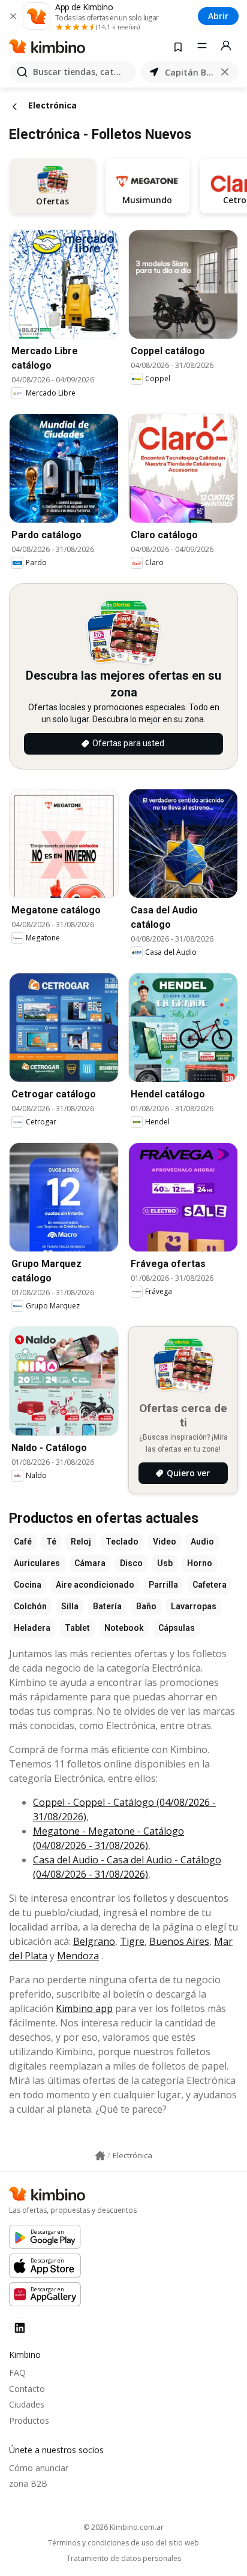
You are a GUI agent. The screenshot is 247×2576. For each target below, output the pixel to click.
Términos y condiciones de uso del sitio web (123, 2543)
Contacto (27, 2389)
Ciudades (27, 2404)
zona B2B (28, 2483)
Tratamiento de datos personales (124, 2559)
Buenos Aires (179, 1941)
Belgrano (94, 1941)
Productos (29, 2420)
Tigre (132, 1941)
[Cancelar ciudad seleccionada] (225, 72)
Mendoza (78, 1956)
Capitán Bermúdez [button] (189, 72)
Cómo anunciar (39, 2468)
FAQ (17, 2373)
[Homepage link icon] (100, 2156)
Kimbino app (84, 2008)
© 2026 (123, 2527)
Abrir (218, 16)
